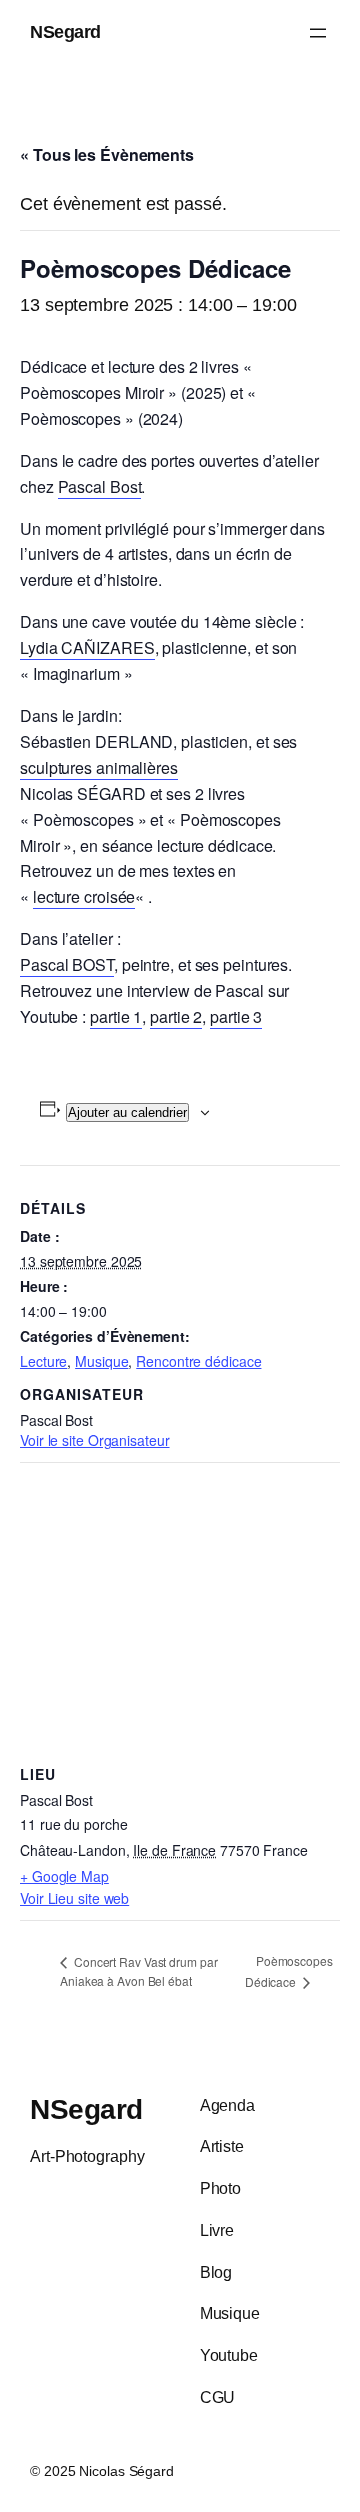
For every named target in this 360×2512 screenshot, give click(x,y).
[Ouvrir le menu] (318, 33)
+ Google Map (64, 1876)
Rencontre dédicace (198, 1361)
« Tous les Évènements (107, 154)
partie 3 (236, 1016)
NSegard (65, 32)
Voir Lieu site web (74, 1898)
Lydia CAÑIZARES (87, 647)
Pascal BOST (67, 964)
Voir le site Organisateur (95, 1440)
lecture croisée (84, 896)
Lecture (43, 1361)
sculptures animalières (99, 767)
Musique (101, 1361)
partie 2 (176, 1016)
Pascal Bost (100, 486)
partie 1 (116, 1016)
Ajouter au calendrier (127, 1112)
